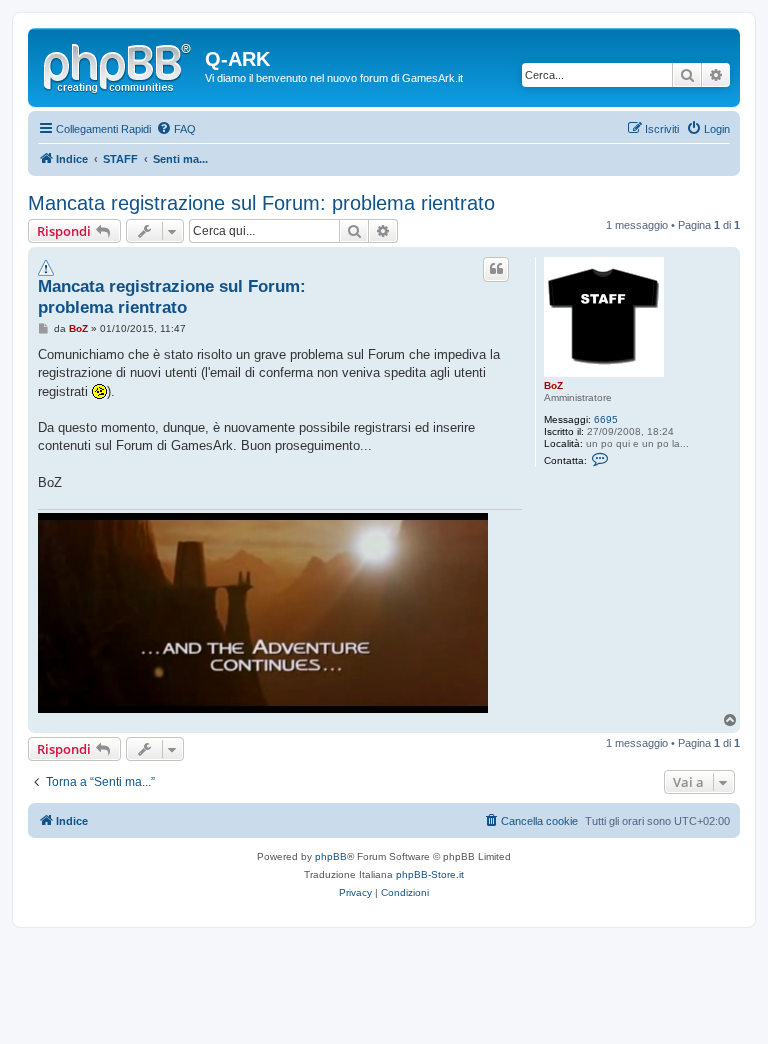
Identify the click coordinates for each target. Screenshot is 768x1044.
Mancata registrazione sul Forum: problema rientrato (261, 203)
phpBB (331, 856)
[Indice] (119, 65)
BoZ (553, 385)
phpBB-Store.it (430, 874)
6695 (606, 419)
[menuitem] (176, 129)
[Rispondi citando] (496, 269)
